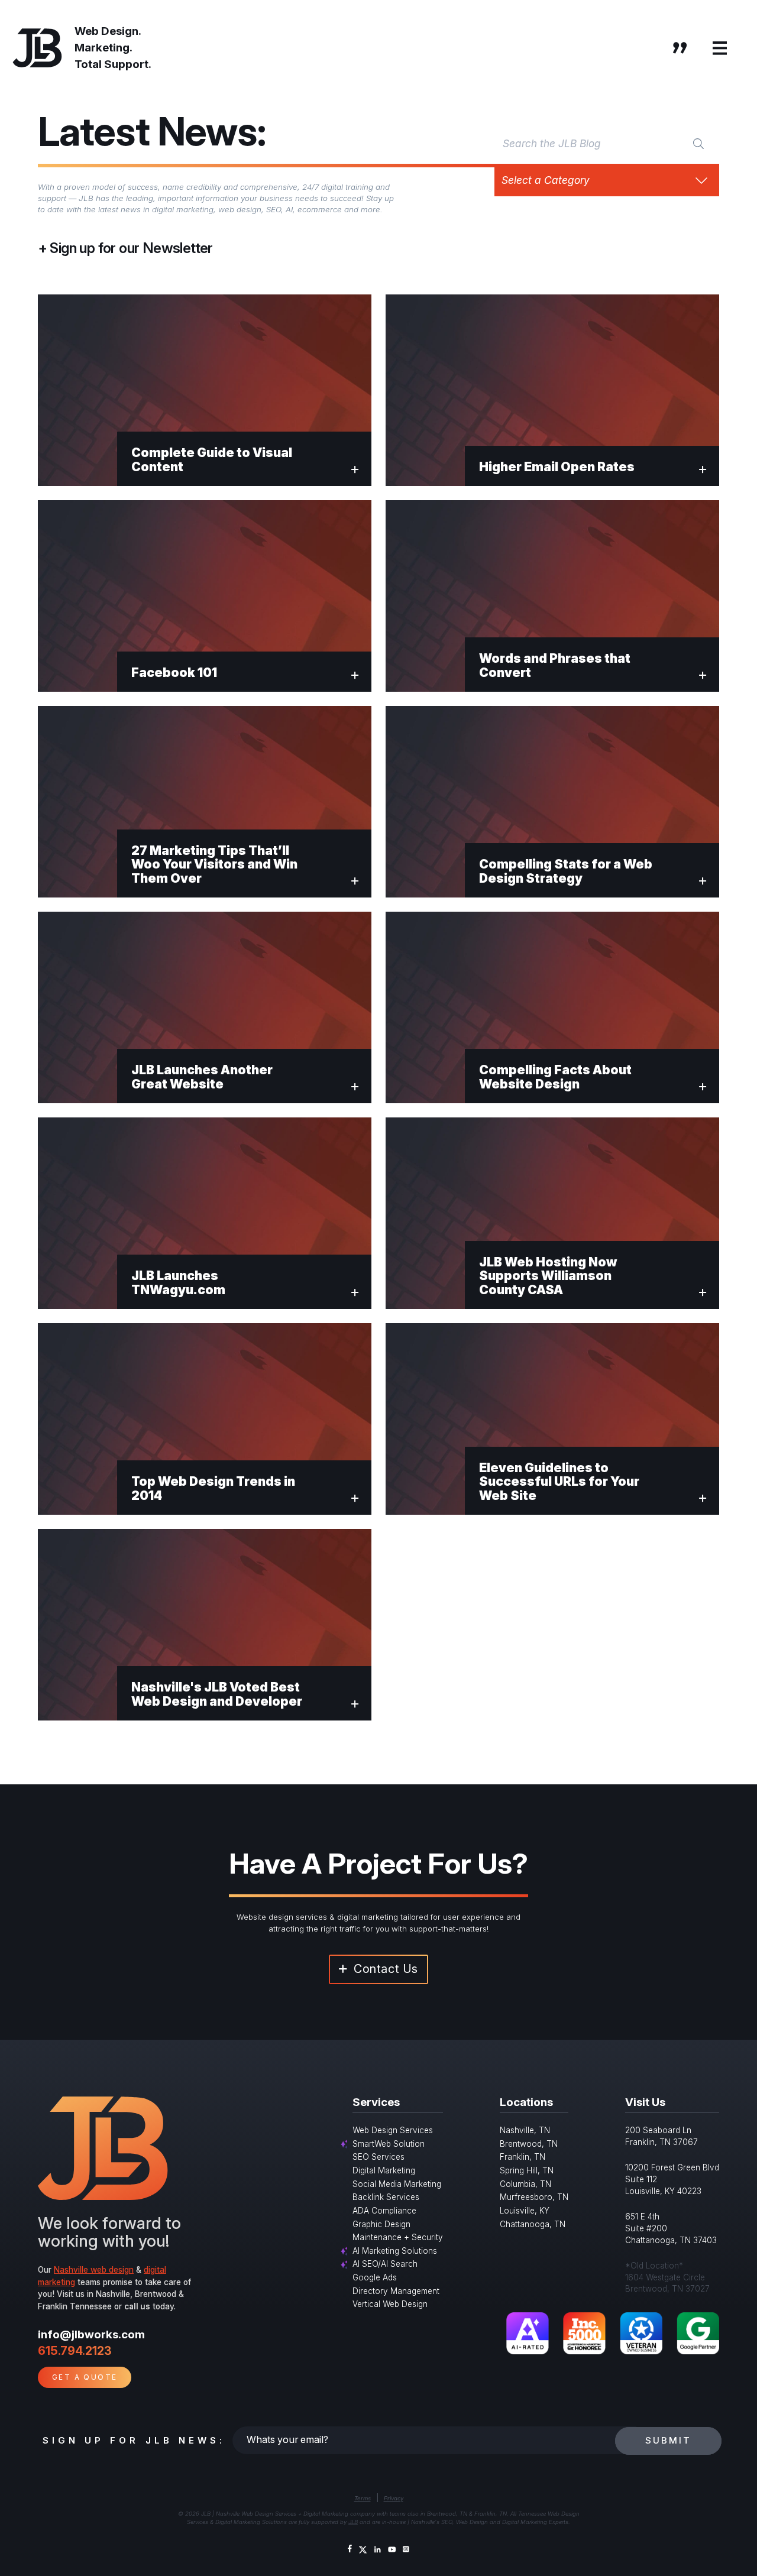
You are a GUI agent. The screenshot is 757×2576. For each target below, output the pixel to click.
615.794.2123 (75, 2351)
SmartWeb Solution (389, 2144)
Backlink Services (386, 2197)
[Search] (698, 143)
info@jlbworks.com (91, 2334)
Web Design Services (393, 2130)
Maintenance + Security (398, 2237)
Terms (363, 2498)
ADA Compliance (384, 2211)
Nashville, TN (525, 2130)
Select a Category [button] (546, 180)
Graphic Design (381, 2224)
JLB (353, 2522)
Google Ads (375, 2277)
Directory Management (396, 2291)
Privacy (394, 2498)
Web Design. (108, 31)
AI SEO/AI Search (385, 2264)
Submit (668, 2440)
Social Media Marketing (397, 2184)
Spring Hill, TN (527, 2170)
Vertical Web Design (390, 2304)
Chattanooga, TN (533, 2224)
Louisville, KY (525, 2211)
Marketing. (103, 48)
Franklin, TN (523, 2157)
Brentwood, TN (529, 2144)
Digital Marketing (384, 2170)
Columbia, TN (525, 2184)
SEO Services (378, 2157)
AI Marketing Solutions (395, 2251)
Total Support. (113, 64)
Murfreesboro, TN (534, 2197)
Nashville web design (94, 2270)
